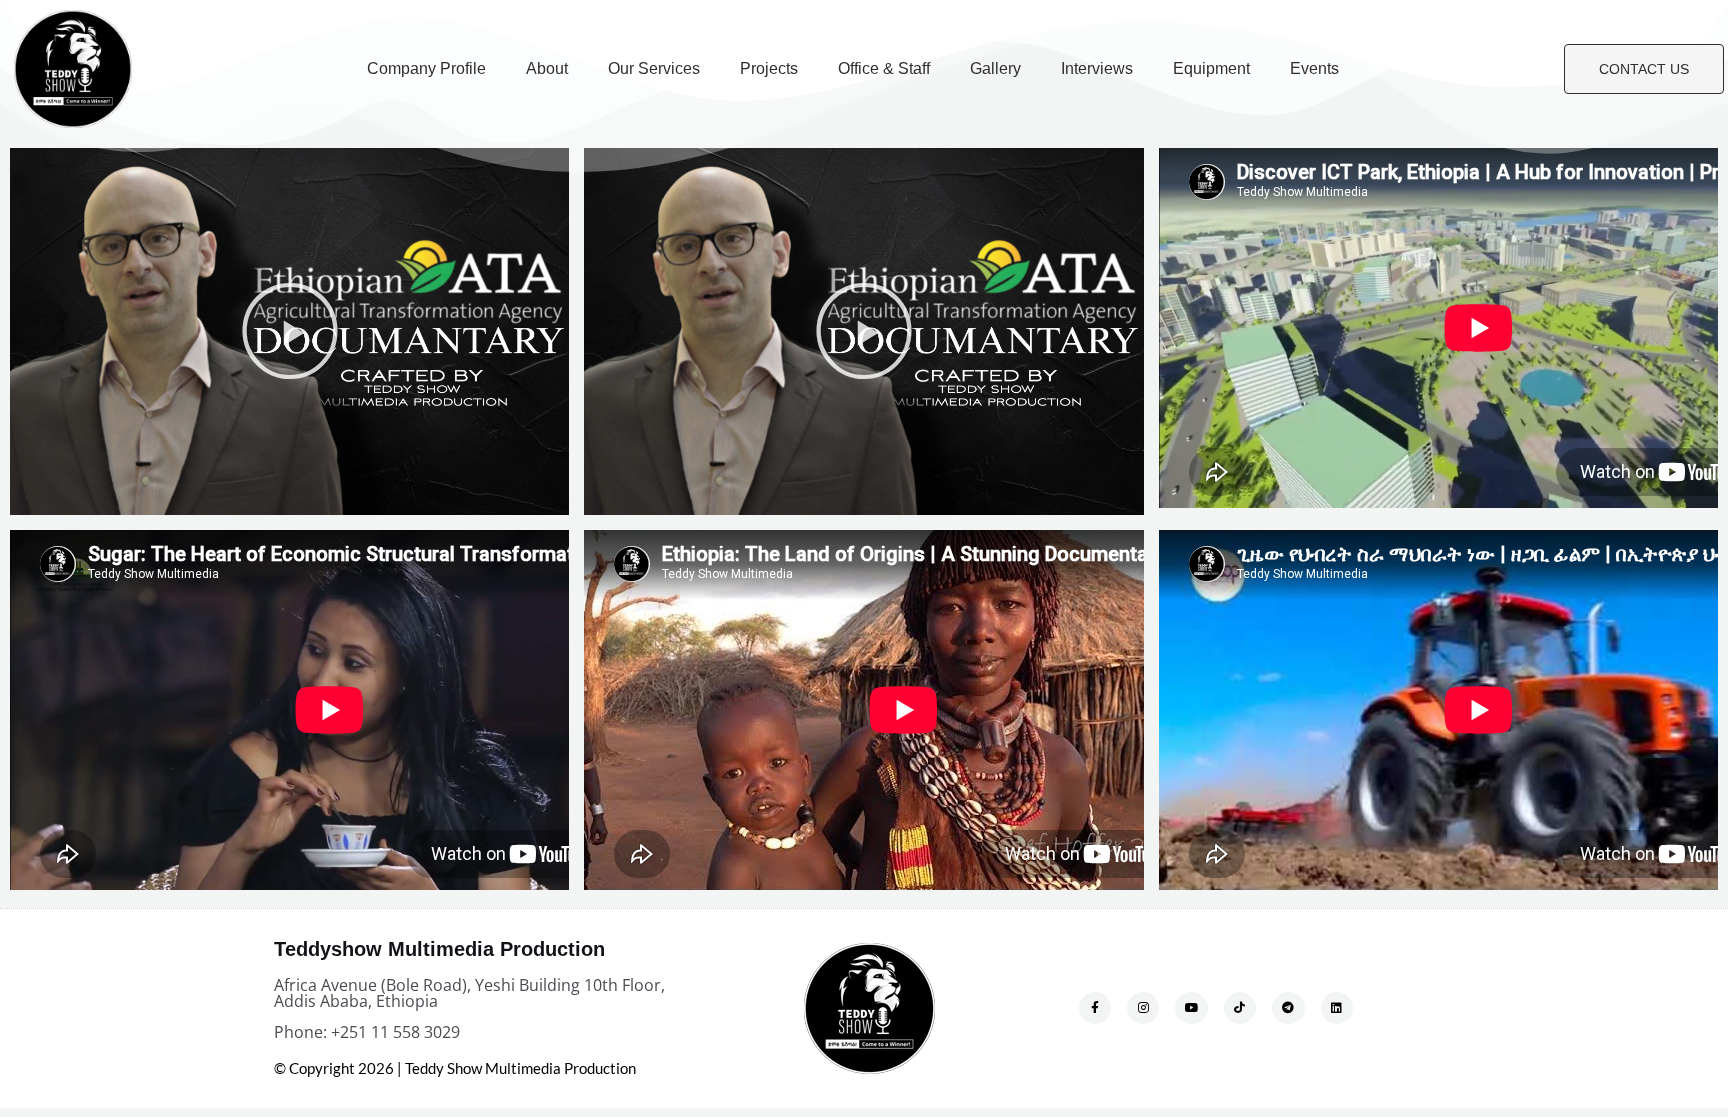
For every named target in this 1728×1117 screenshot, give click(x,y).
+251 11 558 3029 (395, 1032)
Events (1314, 68)
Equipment (1211, 68)
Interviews (1097, 68)
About (547, 68)
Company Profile (426, 68)
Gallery (995, 68)
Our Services (654, 68)
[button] (290, 331)
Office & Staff (884, 68)
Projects (769, 68)
